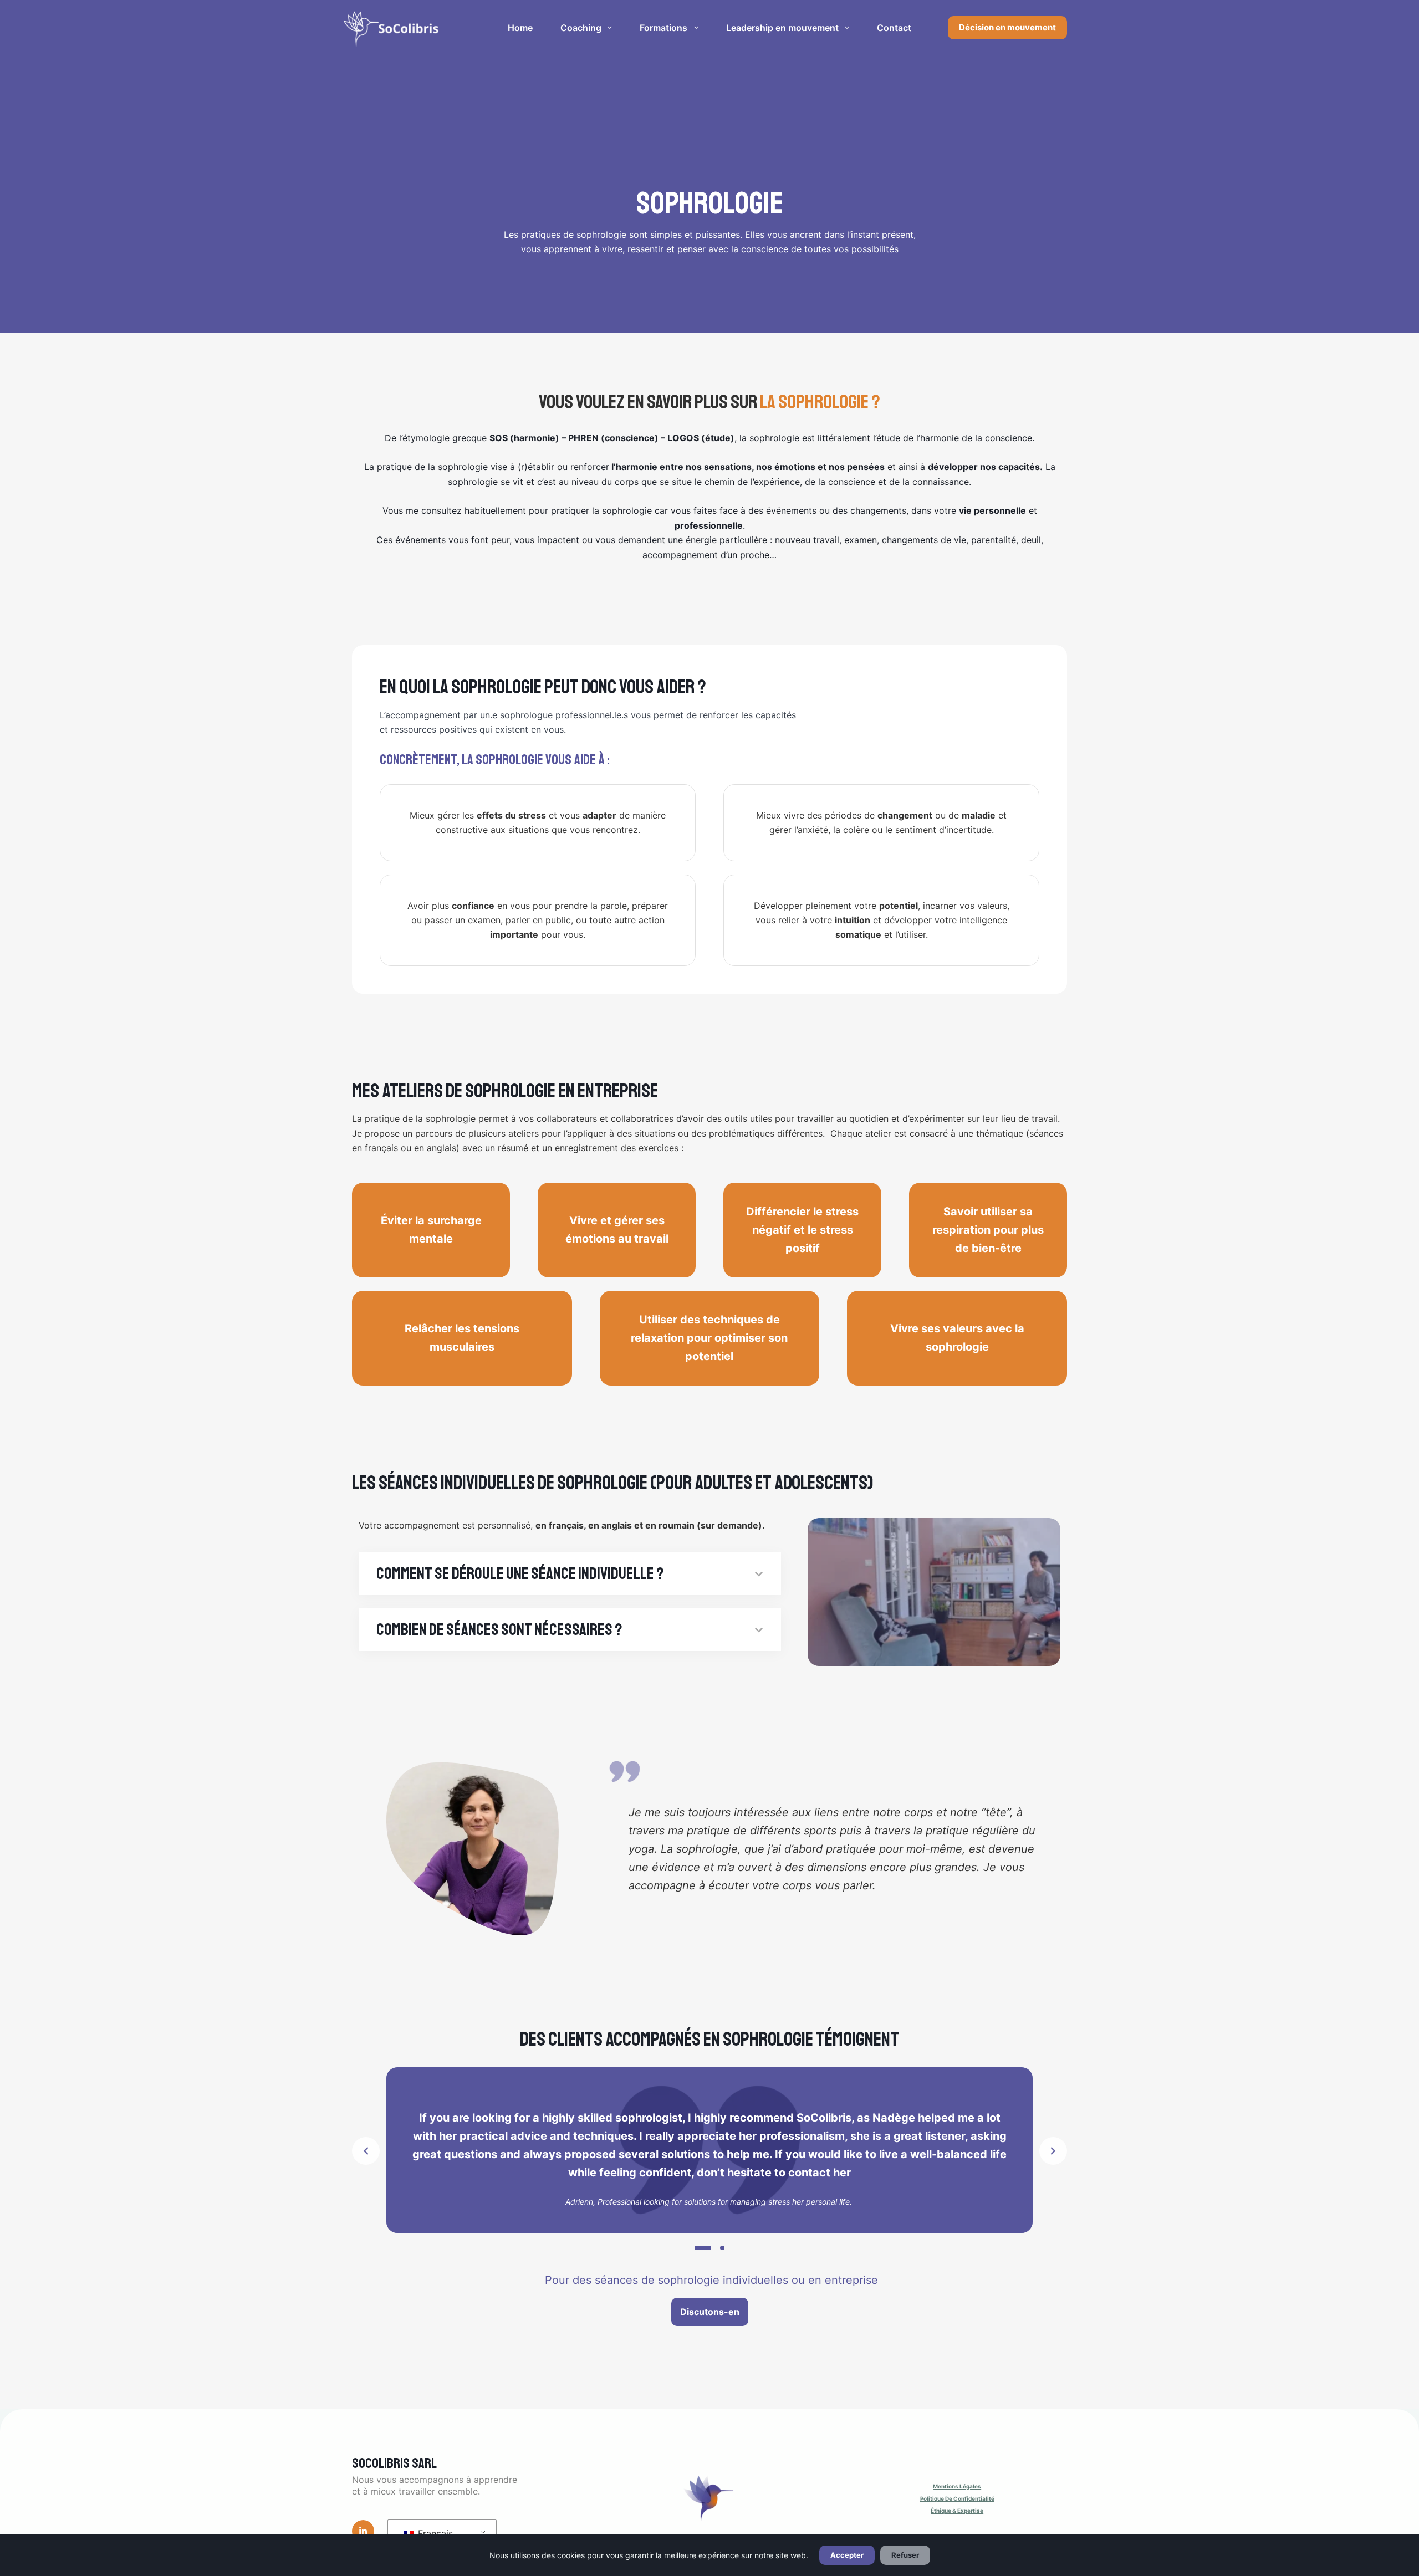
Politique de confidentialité (957, 2498)
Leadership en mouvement (782, 28)
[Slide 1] (703, 2248)
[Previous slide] (366, 2151)
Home (520, 28)
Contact (894, 28)
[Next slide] (1053, 2151)
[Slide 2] (722, 2248)
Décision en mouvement (1007, 27)
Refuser (905, 2555)
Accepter (847, 2555)
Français (434, 2533)
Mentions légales (957, 2486)
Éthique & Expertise (957, 2511)
